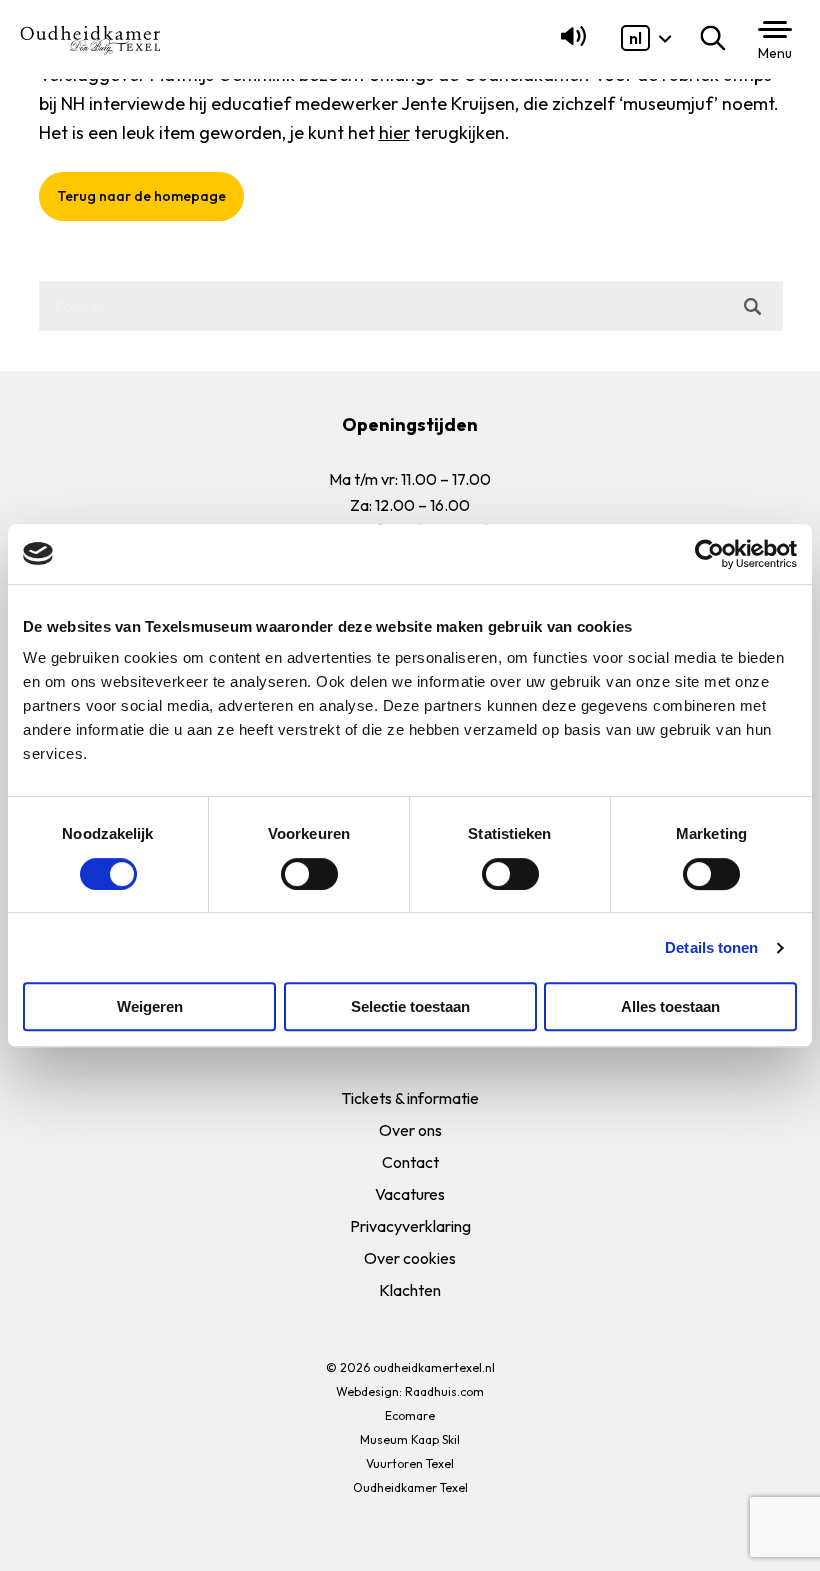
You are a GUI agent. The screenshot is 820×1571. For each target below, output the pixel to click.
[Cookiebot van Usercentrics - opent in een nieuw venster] (709, 554)
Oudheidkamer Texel (410, 1487)
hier (393, 132)
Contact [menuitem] (410, 1162)
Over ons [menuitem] (410, 1130)
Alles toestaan (670, 1006)
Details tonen (711, 947)
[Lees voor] (569, 45)
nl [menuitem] (635, 38)
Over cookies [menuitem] (410, 1258)
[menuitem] (635, 38)
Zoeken (717, 38)
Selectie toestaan (410, 1006)
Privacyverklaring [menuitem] (410, 1226)
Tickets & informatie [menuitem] (410, 1098)
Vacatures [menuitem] (410, 1194)
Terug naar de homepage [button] (140, 196)
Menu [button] (775, 53)
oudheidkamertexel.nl (434, 1367)
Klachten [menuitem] (410, 1290)
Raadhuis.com (444, 1391)
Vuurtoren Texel (410, 1463)
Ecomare (410, 1415)
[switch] (309, 874)
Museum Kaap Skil (410, 1439)
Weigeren (150, 1006)
